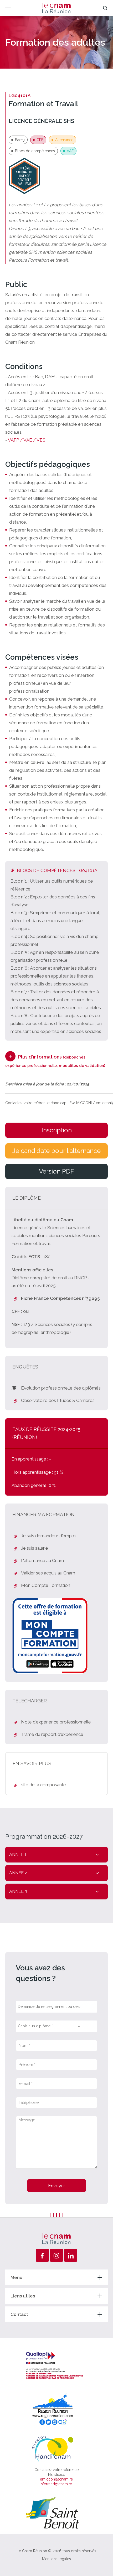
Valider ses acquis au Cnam (48, 1573)
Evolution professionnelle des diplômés (61, 1388)
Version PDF (56, 1171)
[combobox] (56, 2007)
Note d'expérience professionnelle (56, 1722)
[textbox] (51, 2005)
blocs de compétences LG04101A (57, 870)
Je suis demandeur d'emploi (49, 1536)
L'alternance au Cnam (42, 1560)
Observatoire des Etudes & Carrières (58, 1400)
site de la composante (44, 1785)
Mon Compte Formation (46, 1585)
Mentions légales (56, 2559)
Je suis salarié (35, 1548)
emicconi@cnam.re (56, 2479)
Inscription (57, 1130)
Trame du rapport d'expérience (52, 1734)
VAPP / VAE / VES (27, 440)
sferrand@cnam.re (56, 2484)
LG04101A (20, 95)
